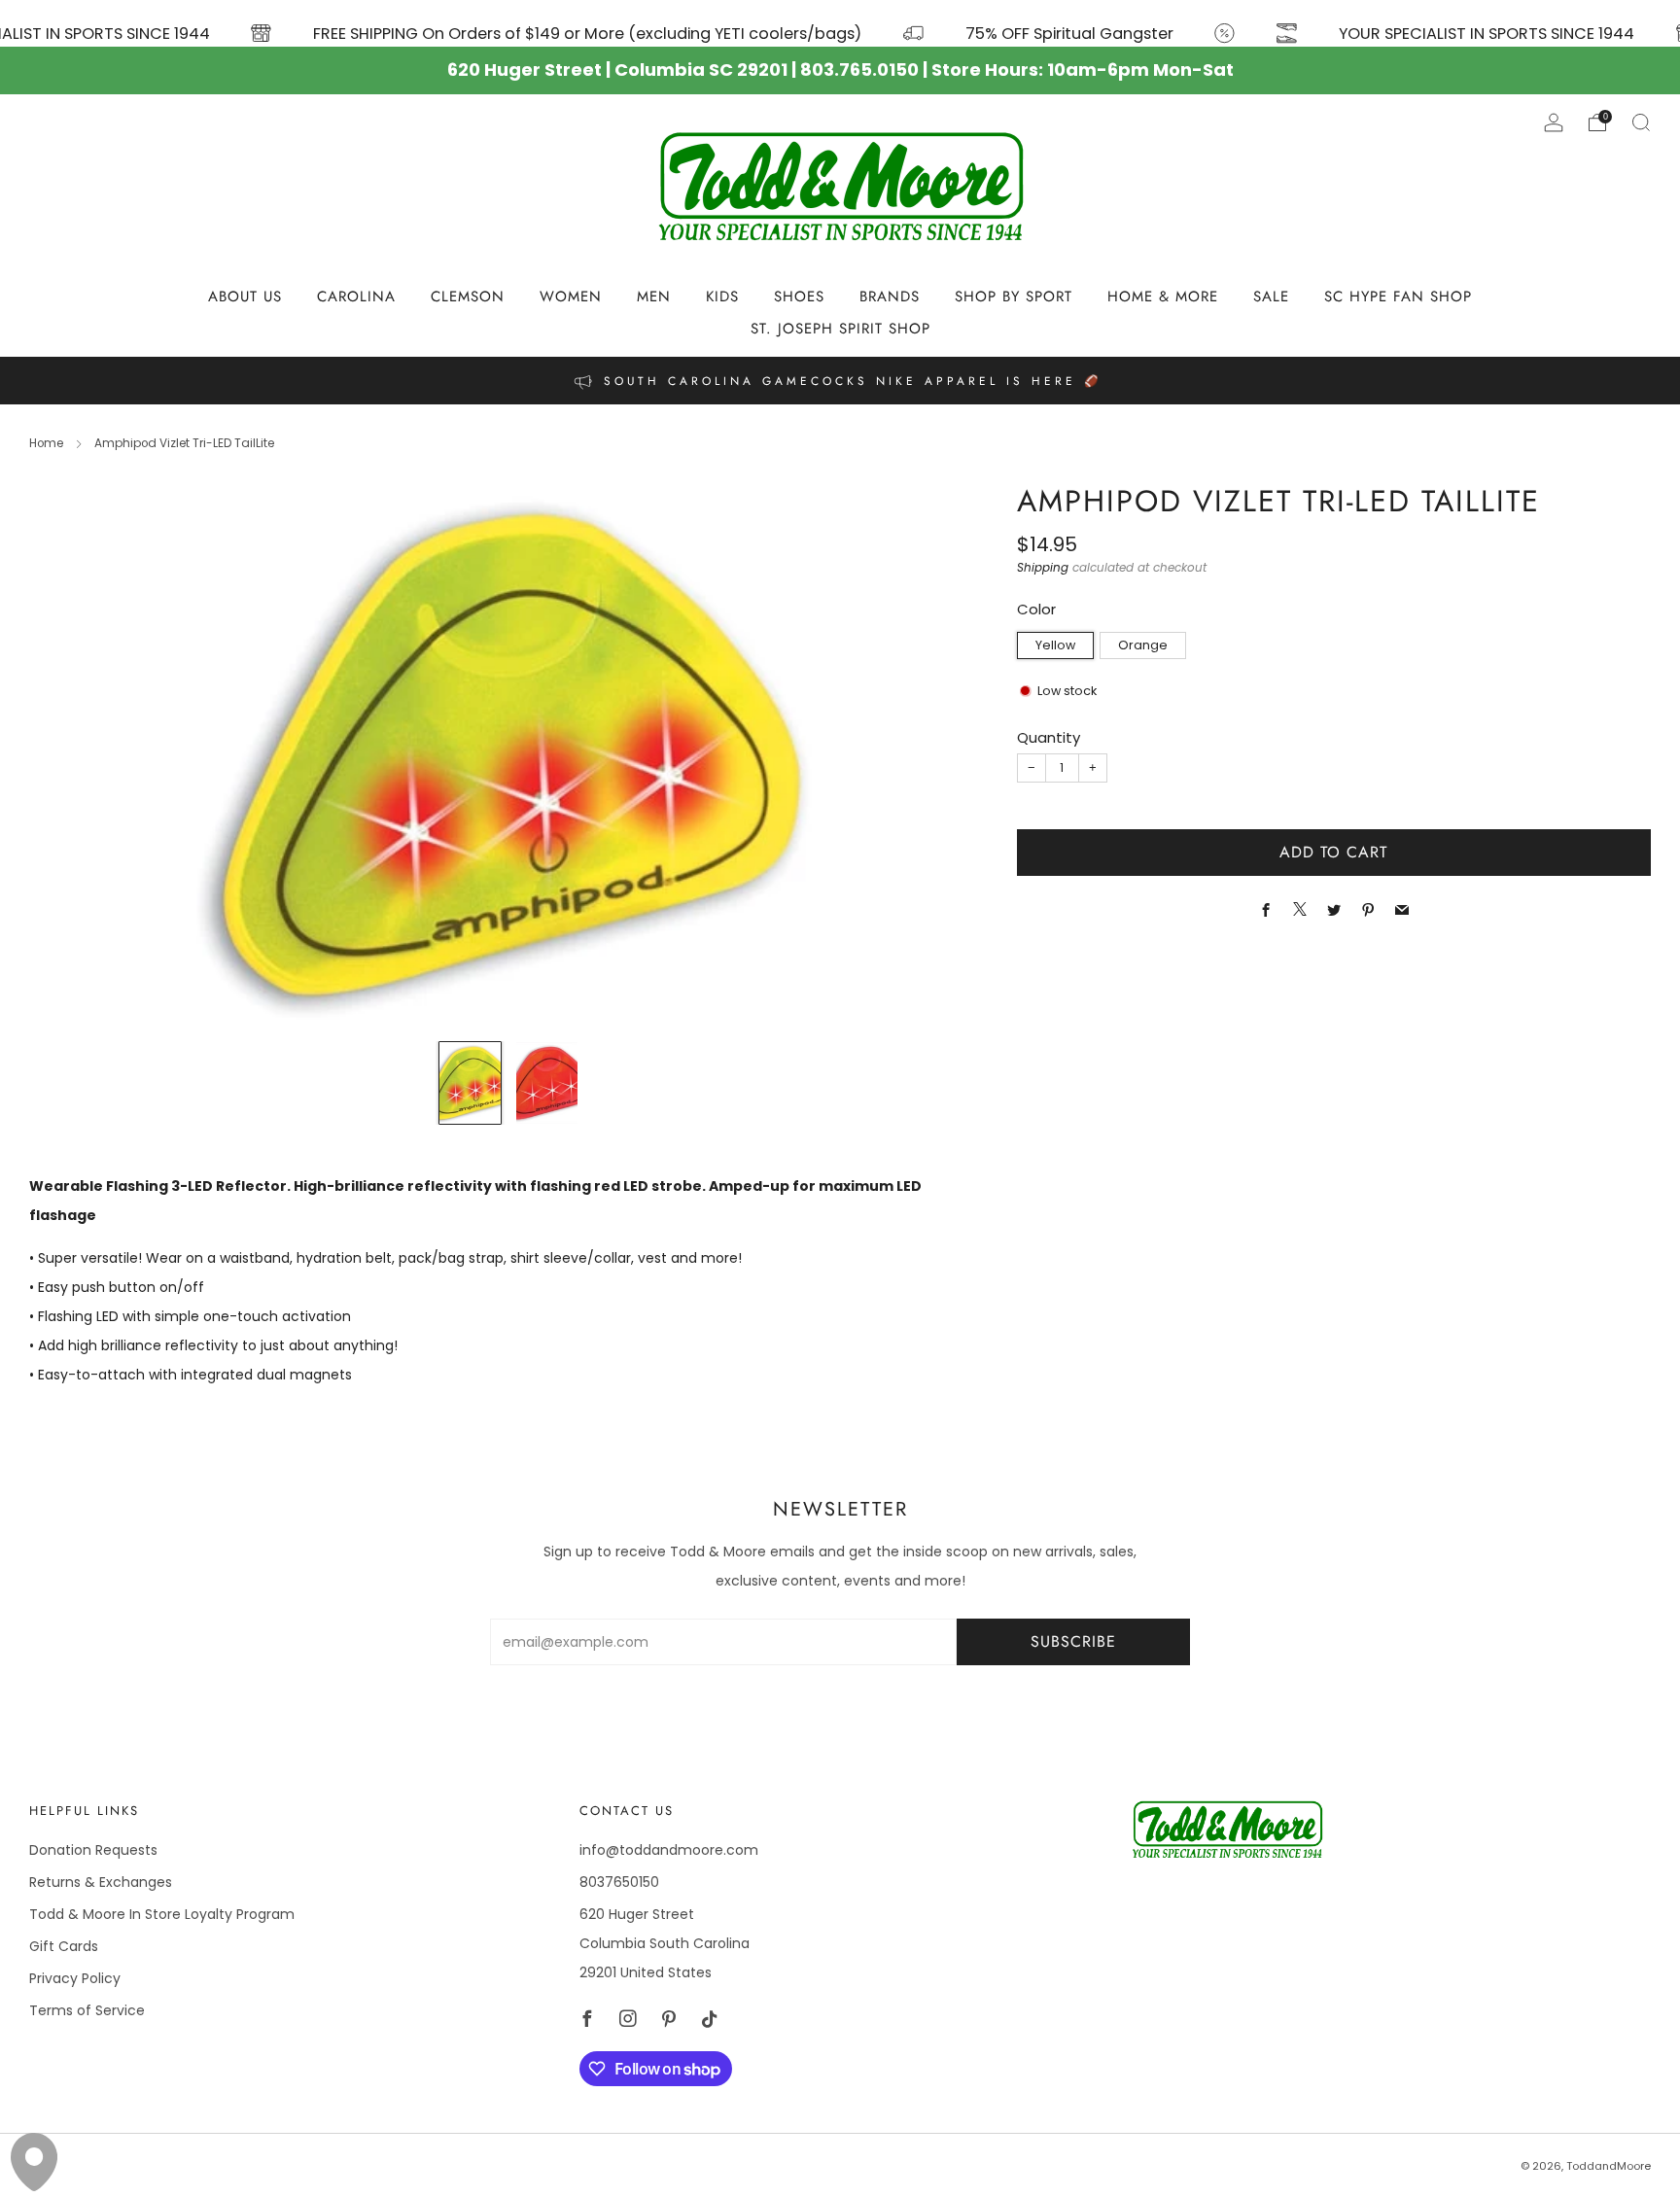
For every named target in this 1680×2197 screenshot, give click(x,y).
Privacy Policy (75, 1978)
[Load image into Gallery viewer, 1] (470, 1083)
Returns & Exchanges (101, 1882)
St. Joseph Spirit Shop (840, 329)
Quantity (1049, 737)
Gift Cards (64, 1946)
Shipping (1043, 568)
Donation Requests (93, 1850)
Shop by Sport (1014, 296)
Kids (722, 296)
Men (654, 296)
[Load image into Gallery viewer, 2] (547, 1083)
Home (46, 443)
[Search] (1641, 122)
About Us (245, 296)
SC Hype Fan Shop (1398, 296)
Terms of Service (87, 2010)
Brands (890, 296)
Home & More (1163, 296)
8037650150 (619, 1882)
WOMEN (571, 296)
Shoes (799, 296)
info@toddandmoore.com (669, 1850)
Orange (1143, 645)
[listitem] (840, 381)
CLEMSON (468, 296)
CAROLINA (356, 296)
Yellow (1055, 645)
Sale (1271, 296)
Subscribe (1073, 1641)
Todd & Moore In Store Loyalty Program (162, 1914)
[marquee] (840, 23)
